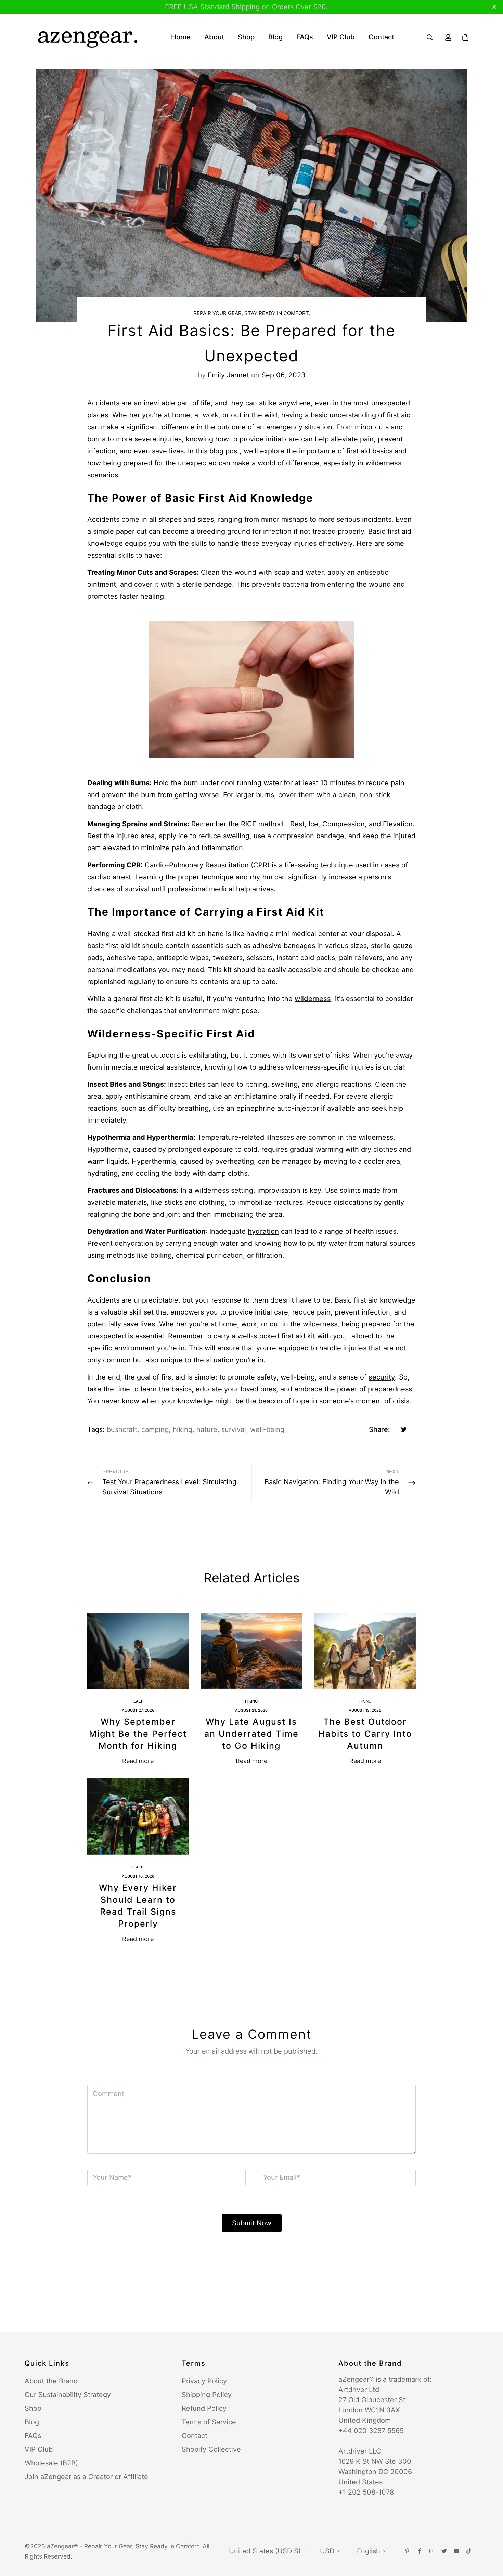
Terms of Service (209, 2422)
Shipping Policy (207, 2395)
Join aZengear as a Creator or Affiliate (86, 2477)
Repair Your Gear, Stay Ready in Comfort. (252, 313)
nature (207, 1429)
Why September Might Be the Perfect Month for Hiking (138, 1734)
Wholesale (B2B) (51, 2463)
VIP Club (341, 37)
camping (155, 1429)
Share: (379, 1429)
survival (234, 1429)
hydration (263, 1231)
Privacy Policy (204, 2381)
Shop (246, 37)
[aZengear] (87, 37)
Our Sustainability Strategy (68, 2395)
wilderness (384, 463)
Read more (138, 1761)
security (382, 1377)
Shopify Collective (211, 2449)
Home (181, 37)
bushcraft (122, 1429)
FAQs (305, 37)
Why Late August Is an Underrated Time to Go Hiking (251, 1734)
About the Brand (51, 2381)
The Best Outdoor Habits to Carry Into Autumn (365, 1734)
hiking (183, 1429)
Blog (275, 37)
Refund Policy (204, 2408)
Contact (381, 37)
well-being (267, 1429)
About (214, 37)
